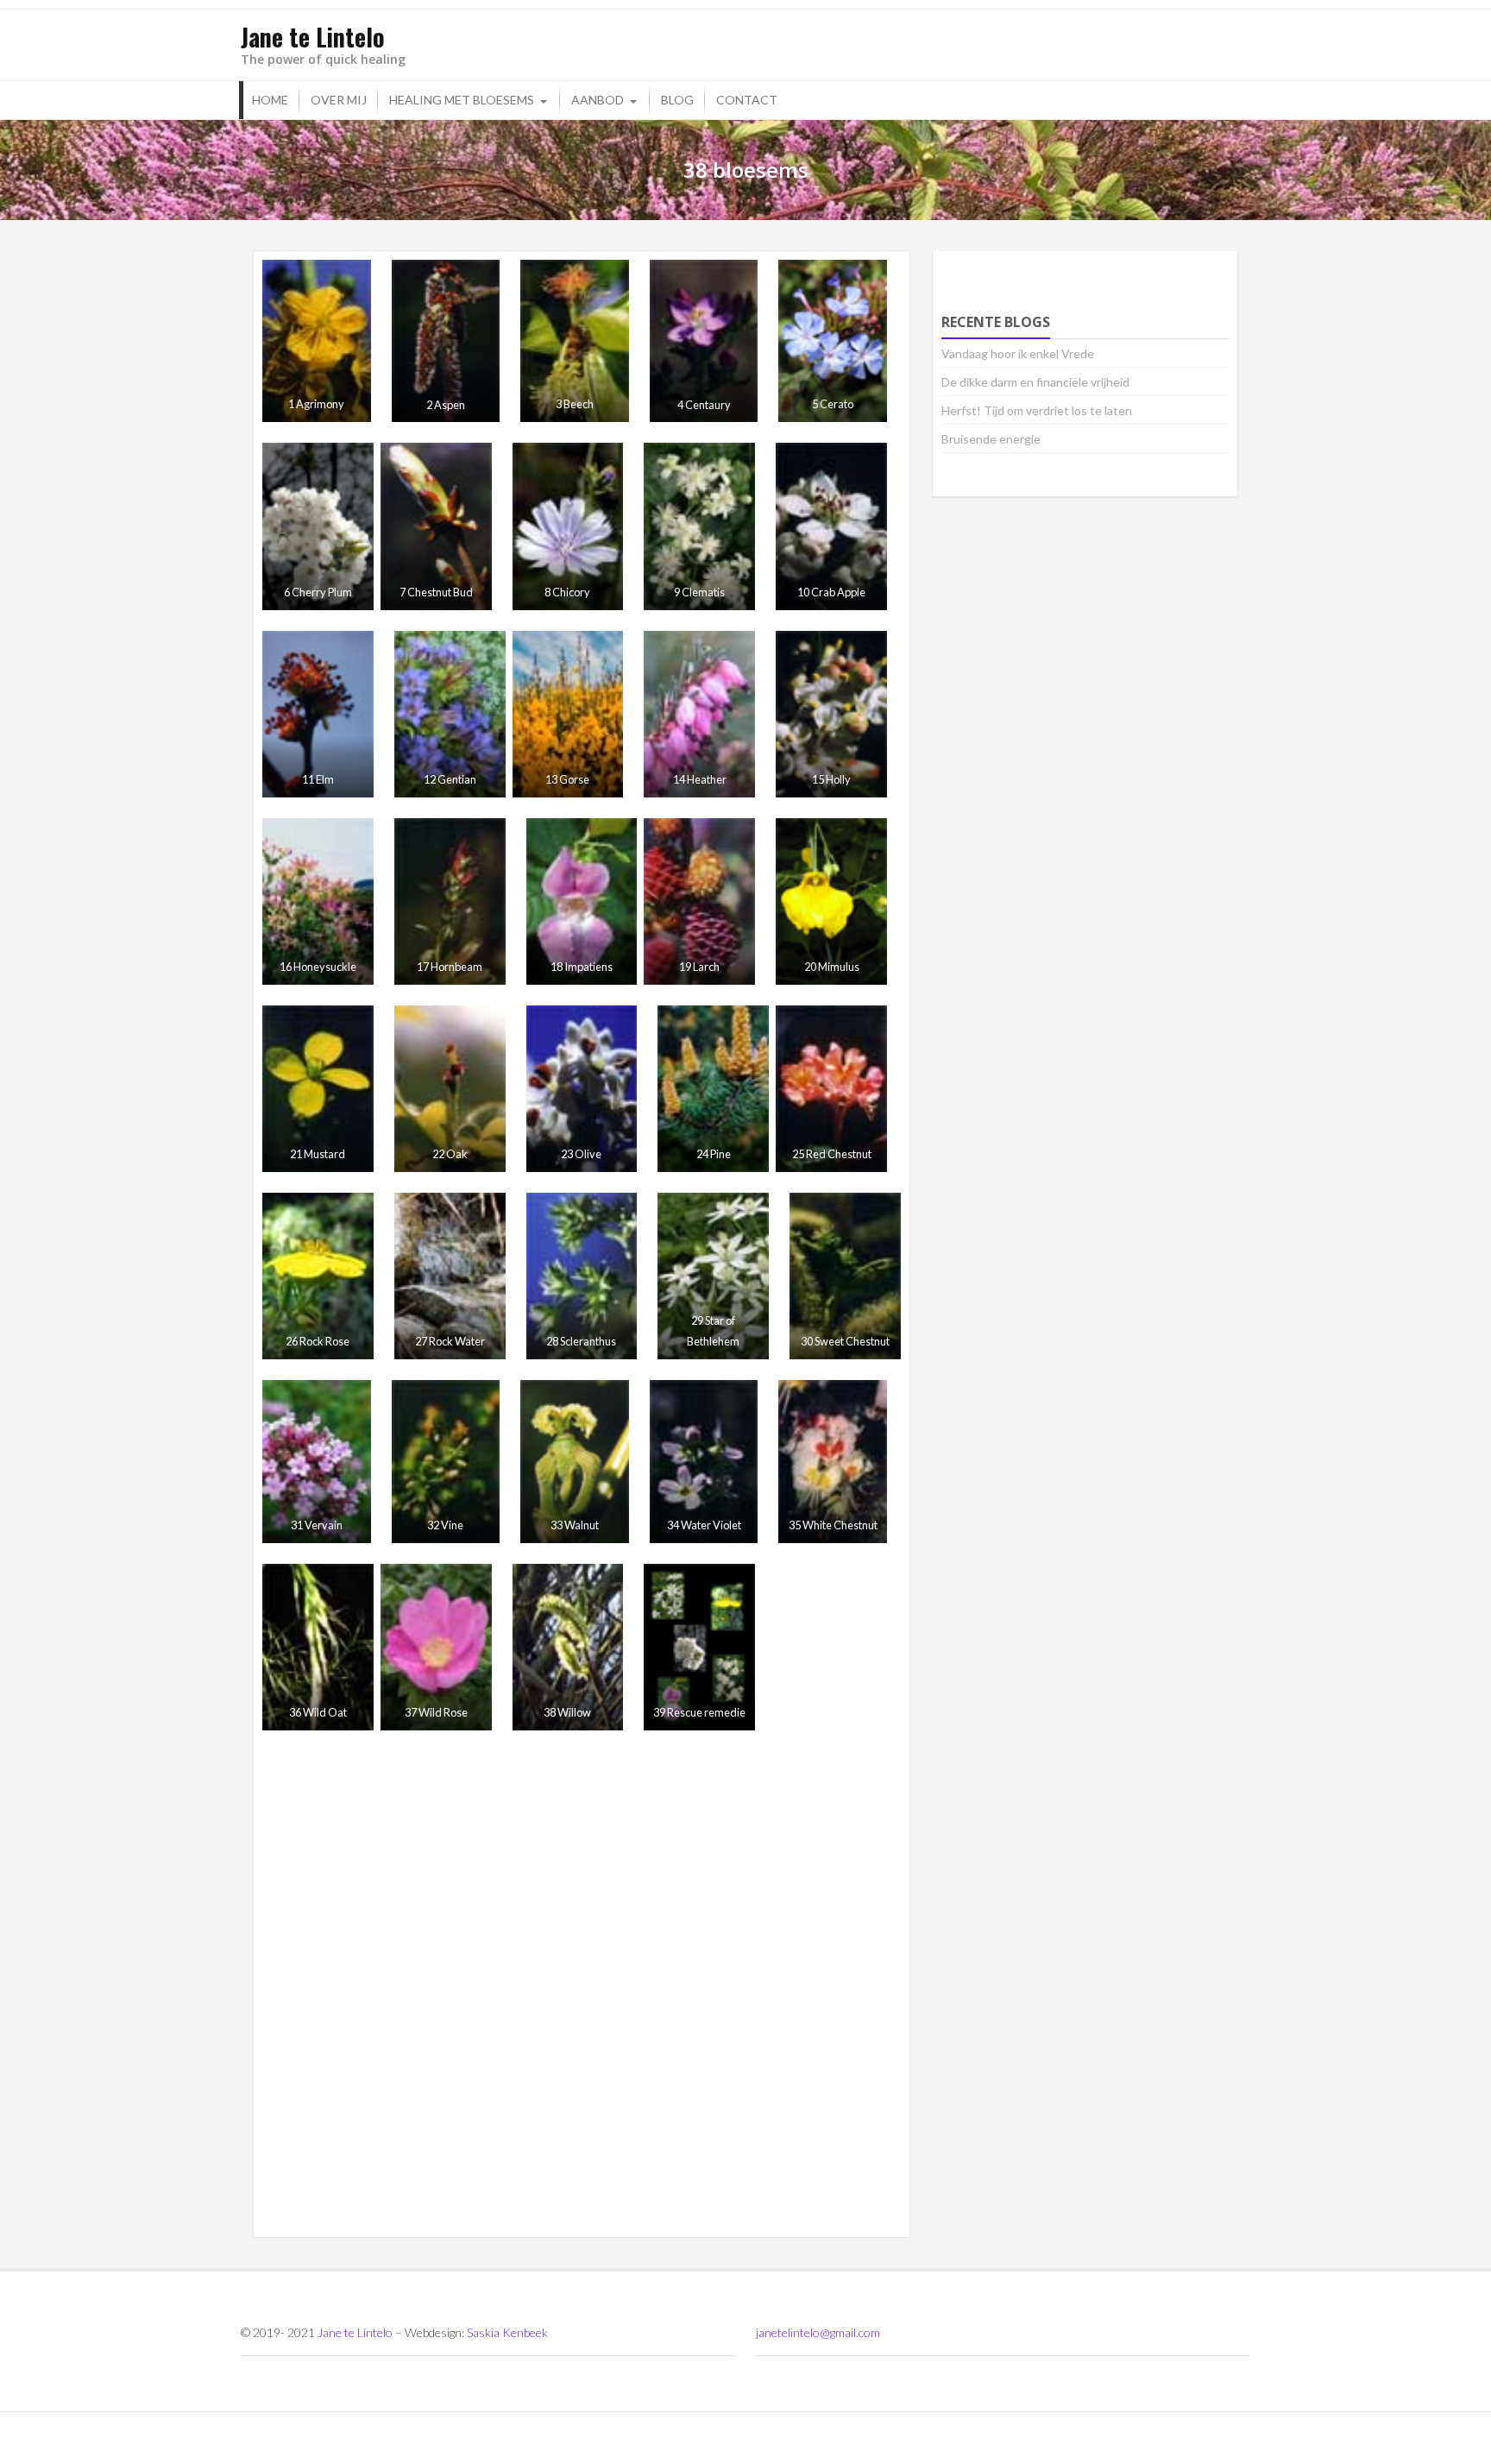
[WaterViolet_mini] (704, 1461)
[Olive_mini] (582, 1089)
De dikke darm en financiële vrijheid (1035, 382)
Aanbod (598, 100)
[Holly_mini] (831, 714)
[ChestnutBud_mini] (436, 526)
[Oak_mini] (450, 1089)
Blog (677, 100)
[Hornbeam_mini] (450, 901)
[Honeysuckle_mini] (318, 901)
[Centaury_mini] (704, 341)
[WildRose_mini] (436, 1647)
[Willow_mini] (568, 1647)
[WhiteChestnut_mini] (833, 1461)
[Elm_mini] (318, 714)
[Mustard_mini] (318, 1089)
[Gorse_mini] (568, 714)
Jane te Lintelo (355, 2332)
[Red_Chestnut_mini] (831, 1089)
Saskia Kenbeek (507, 2332)
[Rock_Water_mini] (450, 1276)
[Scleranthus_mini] (582, 1276)
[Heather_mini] (699, 714)
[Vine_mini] (446, 1461)
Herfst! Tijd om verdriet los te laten (1037, 410)
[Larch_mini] (699, 901)
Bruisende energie (991, 439)
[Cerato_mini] (833, 341)
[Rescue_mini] (699, 1647)
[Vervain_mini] (317, 1461)
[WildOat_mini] (318, 1647)
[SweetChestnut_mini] (845, 1276)
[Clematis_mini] (699, 526)
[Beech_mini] (575, 341)
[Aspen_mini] (446, 341)
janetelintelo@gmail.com (818, 2332)
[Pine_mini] (713, 1089)
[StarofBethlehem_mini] (713, 1276)
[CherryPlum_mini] (318, 526)
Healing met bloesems (462, 100)
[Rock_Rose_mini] (318, 1276)
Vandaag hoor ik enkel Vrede (1018, 353)
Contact (747, 100)
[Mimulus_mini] (831, 901)
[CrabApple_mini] (831, 526)
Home (270, 100)
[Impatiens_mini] (582, 901)
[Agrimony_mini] (317, 341)
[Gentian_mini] (450, 714)
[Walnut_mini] (575, 1461)
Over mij (339, 100)
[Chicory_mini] (568, 526)
